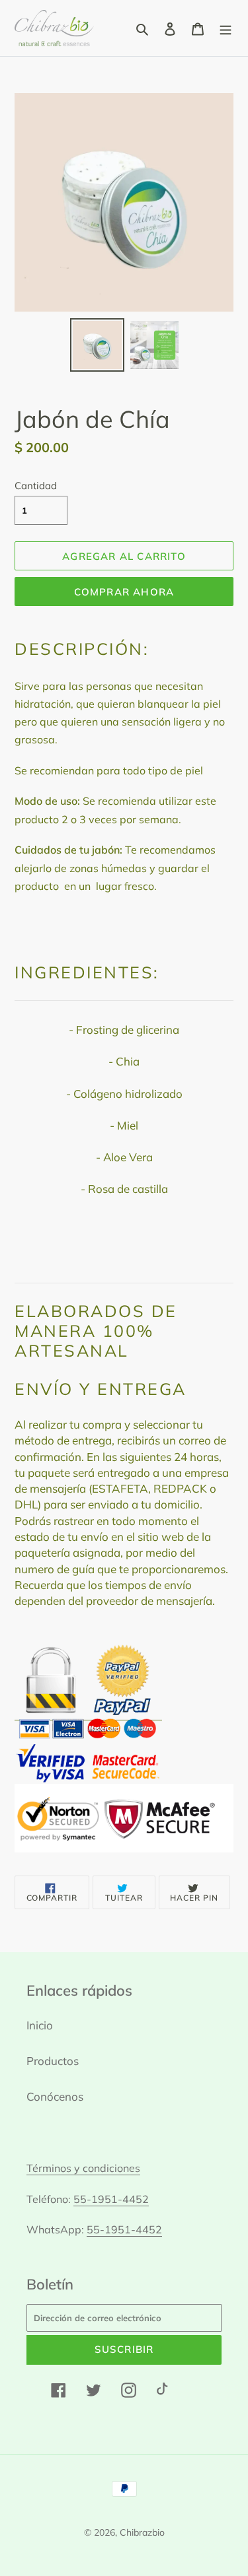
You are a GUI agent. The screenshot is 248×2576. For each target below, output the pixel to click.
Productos (53, 2061)
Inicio (40, 2025)
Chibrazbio (142, 2532)
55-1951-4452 (111, 2199)
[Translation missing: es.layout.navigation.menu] (226, 28)
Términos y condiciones (83, 2168)
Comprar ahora (124, 592)
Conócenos (55, 2096)
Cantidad (36, 486)
